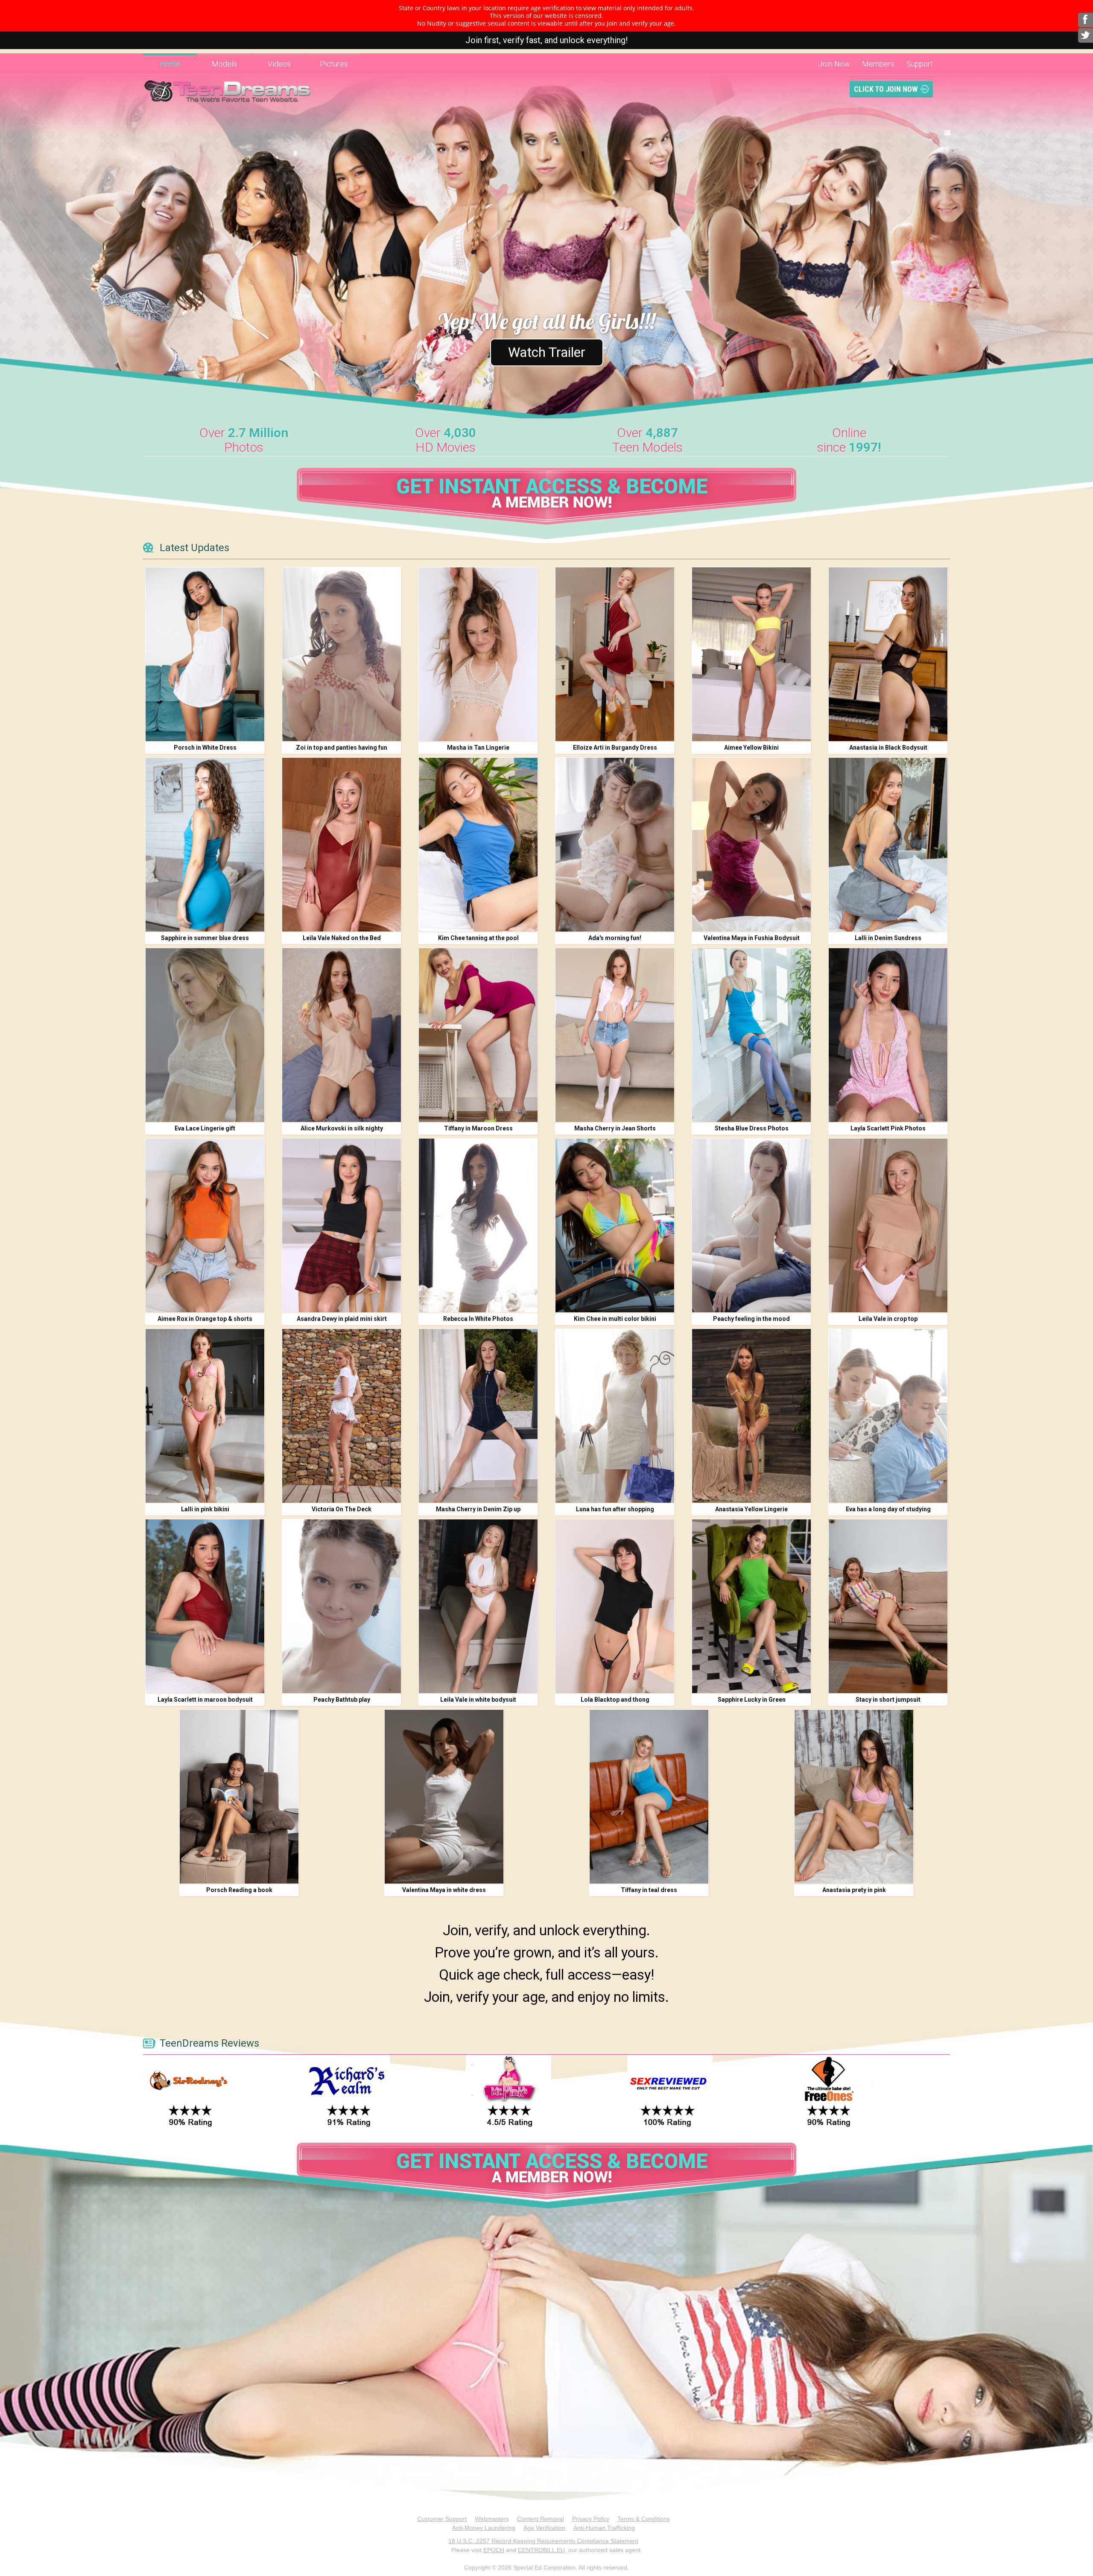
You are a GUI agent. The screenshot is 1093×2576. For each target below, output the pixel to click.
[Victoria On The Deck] (342, 1416)
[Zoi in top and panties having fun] (342, 654)
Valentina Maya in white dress (444, 1890)
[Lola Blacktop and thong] (615, 1606)
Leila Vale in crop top (888, 1319)
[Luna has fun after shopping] (615, 1416)
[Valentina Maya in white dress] (444, 1797)
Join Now (834, 64)
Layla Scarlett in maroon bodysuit (205, 1700)
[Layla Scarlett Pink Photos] (888, 1035)
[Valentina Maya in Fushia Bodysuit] (751, 845)
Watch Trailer (547, 352)
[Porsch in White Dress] (205, 654)
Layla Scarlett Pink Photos (888, 1128)
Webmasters (492, 2519)
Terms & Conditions (644, 2519)
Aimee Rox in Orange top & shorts (205, 1319)
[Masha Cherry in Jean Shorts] (615, 1035)
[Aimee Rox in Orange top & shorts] (205, 1225)
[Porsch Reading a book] (239, 1797)
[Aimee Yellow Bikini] (751, 654)
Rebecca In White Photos (478, 1319)
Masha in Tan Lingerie (478, 748)
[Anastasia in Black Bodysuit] (888, 654)
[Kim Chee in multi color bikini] (615, 1225)
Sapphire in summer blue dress (205, 938)
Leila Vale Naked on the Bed (342, 938)
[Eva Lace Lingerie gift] (205, 1035)
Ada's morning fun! (615, 938)
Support (920, 64)
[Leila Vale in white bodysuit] (478, 1606)
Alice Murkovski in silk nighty (342, 1128)
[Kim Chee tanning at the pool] (478, 845)
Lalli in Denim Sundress (888, 938)
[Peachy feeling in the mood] (751, 1225)
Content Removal (541, 2519)
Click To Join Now (886, 89)
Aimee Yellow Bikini (751, 748)
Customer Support (442, 2519)
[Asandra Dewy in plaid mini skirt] (342, 1225)
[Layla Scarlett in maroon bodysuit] (205, 1606)
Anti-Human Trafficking (604, 2528)
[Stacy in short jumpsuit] (888, 1606)
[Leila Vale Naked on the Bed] (342, 845)
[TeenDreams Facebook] (1086, 20)
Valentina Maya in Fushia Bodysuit (752, 938)
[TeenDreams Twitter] (1086, 35)
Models (224, 64)
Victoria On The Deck (342, 1509)
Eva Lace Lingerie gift (205, 1128)
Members (878, 64)
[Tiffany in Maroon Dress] (478, 1035)
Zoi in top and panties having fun (342, 748)
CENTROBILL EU (541, 2550)
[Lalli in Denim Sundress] (888, 845)
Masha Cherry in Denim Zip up (478, 1509)
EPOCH (494, 2550)
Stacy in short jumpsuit (888, 1700)
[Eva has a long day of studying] (888, 1416)
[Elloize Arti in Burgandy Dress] (615, 654)
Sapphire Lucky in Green (752, 1700)
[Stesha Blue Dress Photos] (751, 1035)
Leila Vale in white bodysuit (478, 1700)
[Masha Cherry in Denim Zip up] (478, 1416)
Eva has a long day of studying (888, 1509)
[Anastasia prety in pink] (854, 1797)
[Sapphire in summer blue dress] (205, 845)
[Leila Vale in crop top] (888, 1225)
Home (170, 64)
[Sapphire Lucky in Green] (751, 1606)
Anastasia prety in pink (854, 1890)
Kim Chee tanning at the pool (478, 938)
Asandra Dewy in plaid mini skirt (342, 1319)
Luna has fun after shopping (615, 1509)
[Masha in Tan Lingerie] (478, 654)
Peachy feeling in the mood (751, 1319)
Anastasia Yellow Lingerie (751, 1509)
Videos (279, 64)
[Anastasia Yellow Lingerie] (751, 1416)
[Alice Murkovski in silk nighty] (342, 1035)
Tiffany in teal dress (649, 1890)
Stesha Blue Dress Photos (752, 1128)
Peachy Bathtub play (342, 1700)
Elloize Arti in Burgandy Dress (615, 748)
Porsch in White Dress (205, 748)
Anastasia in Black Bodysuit (888, 748)
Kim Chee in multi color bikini (615, 1319)
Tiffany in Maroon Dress (478, 1128)
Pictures (334, 64)
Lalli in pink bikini (205, 1509)
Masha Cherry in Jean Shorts (615, 1128)
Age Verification (544, 2528)
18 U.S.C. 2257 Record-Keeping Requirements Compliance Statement (543, 2541)
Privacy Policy (591, 2519)
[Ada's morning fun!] (615, 845)
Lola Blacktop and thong (615, 1700)
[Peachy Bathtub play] (342, 1606)
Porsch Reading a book (239, 1890)
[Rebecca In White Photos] (478, 1225)
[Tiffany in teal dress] (649, 1797)
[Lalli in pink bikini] (205, 1416)
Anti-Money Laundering (484, 2528)
